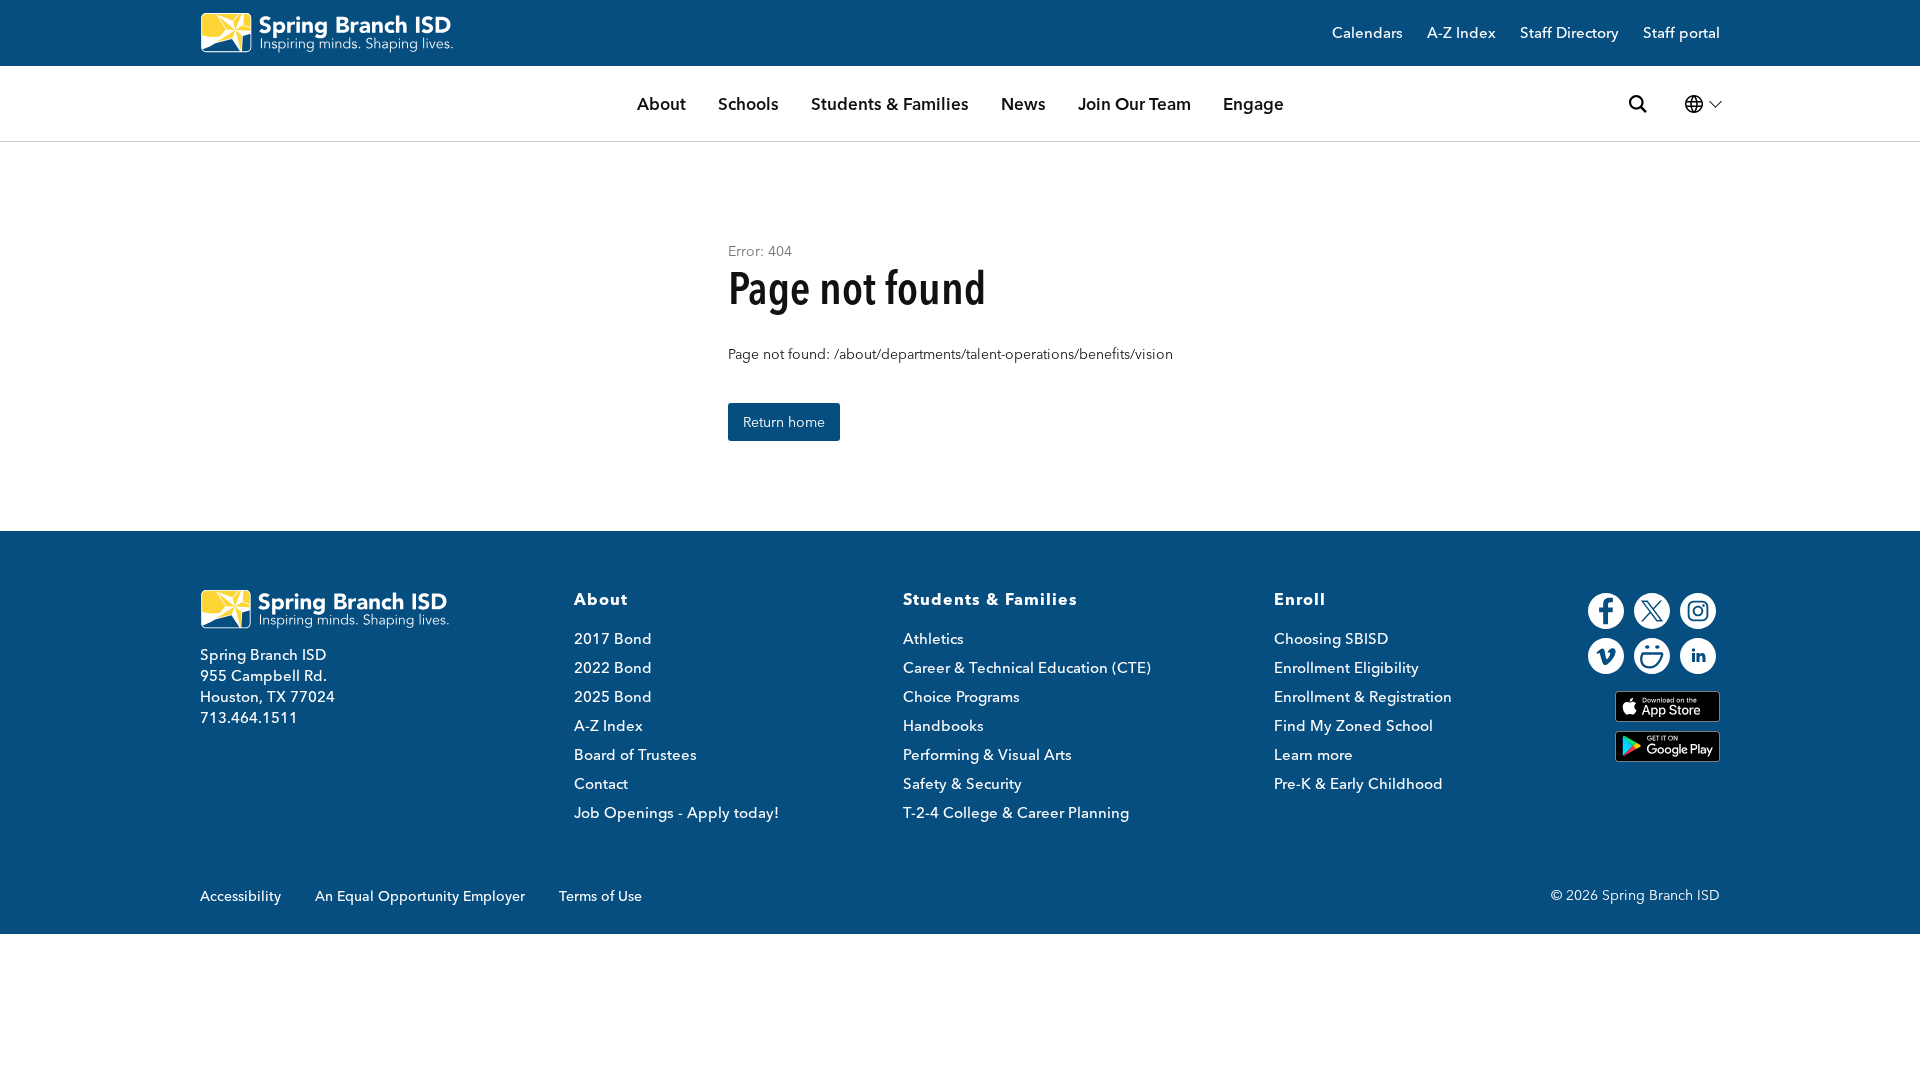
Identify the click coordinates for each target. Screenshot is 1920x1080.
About (661, 103)
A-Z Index (1461, 33)
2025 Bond (613, 696)
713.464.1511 (249, 717)
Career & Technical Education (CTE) (1027, 667)
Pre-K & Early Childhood (1358, 783)
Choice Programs (961, 696)
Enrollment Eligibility (1346, 667)
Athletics (933, 638)
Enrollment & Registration (1363, 696)
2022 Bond (613, 667)
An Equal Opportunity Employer (420, 896)
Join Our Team (1134, 103)
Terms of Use (600, 896)
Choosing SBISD (1331, 638)
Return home (784, 422)
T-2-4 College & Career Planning (1016, 812)
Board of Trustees (635, 754)
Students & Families (890, 103)
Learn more (1313, 754)
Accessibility (240, 896)
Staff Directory (1569, 33)
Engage (1253, 103)
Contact (601, 783)
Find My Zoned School (1353, 725)
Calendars (1367, 33)
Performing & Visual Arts (987, 754)
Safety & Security (962, 783)
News (1023, 103)
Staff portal (1681, 33)
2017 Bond (613, 638)
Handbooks (943, 725)
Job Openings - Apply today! (676, 812)
